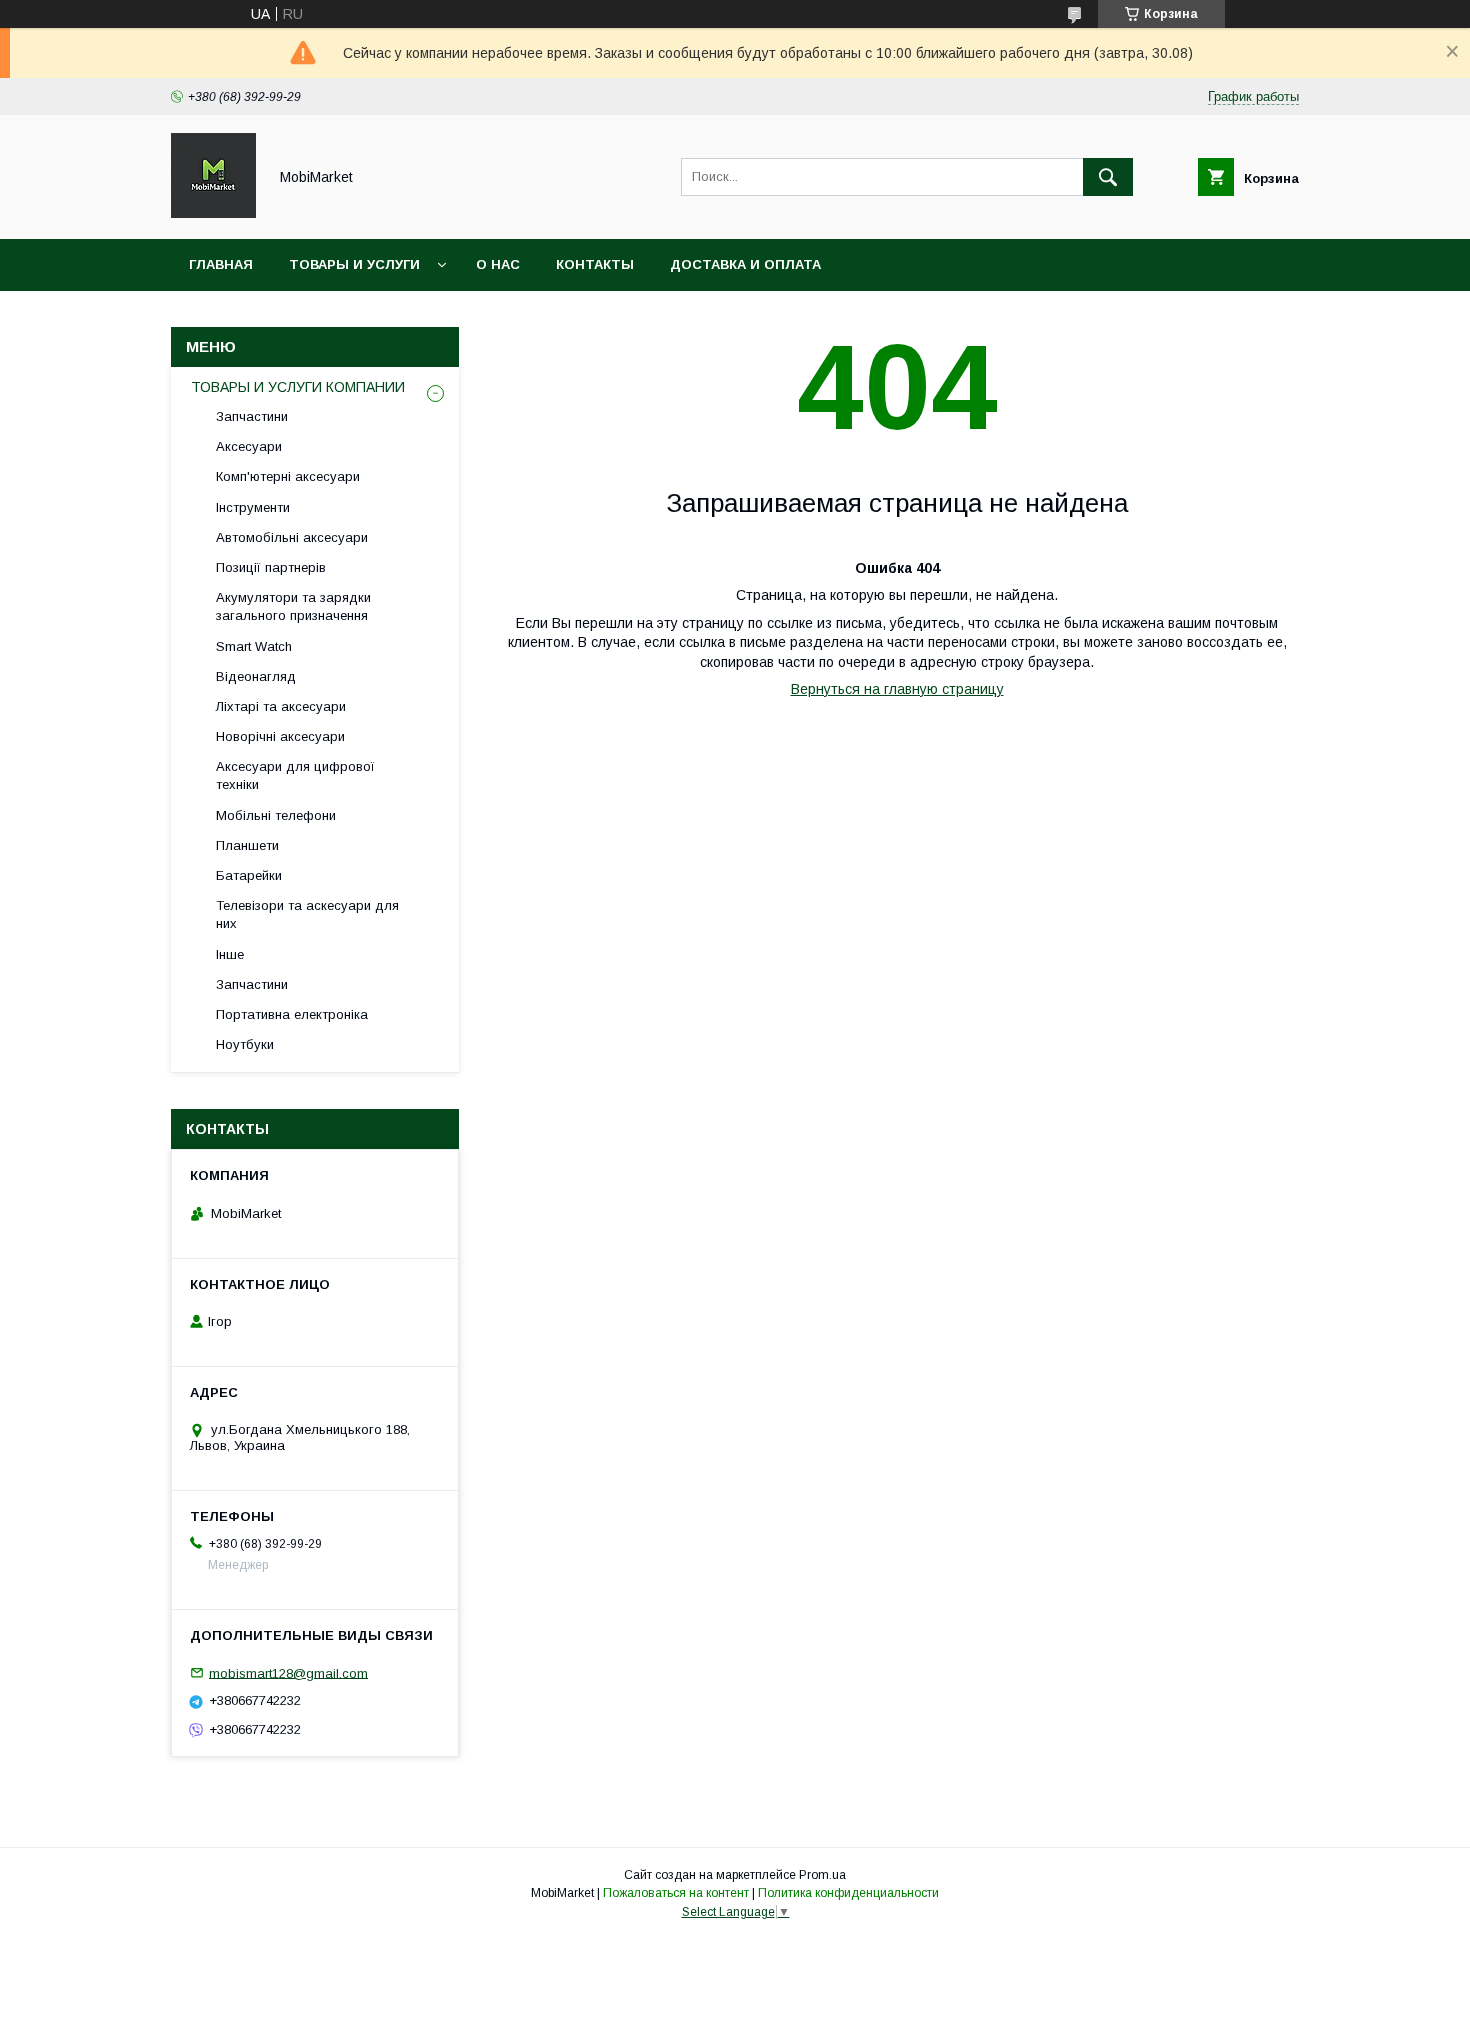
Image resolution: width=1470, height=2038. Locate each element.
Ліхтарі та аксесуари (281, 706)
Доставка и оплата (745, 264)
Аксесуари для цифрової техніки (295, 775)
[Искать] (1108, 177)
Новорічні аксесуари (280, 736)
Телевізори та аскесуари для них (307, 914)
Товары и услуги (354, 264)
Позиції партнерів (271, 567)
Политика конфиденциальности (848, 1893)
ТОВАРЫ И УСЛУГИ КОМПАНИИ (298, 387)
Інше (230, 954)
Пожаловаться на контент (676, 1893)
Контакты (595, 264)
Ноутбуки (245, 1044)
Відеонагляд (256, 676)
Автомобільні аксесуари (292, 537)
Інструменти (253, 507)
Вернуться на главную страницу (897, 689)
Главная (221, 264)
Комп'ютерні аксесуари (288, 476)
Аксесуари (249, 446)
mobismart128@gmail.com (288, 1672)
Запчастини (252, 416)
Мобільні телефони (276, 815)
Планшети (247, 845)
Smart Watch (254, 646)
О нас (498, 264)
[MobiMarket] (213, 213)
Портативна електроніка (292, 1014)
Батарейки (249, 875)
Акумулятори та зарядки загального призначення (293, 606)
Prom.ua (822, 1875)
